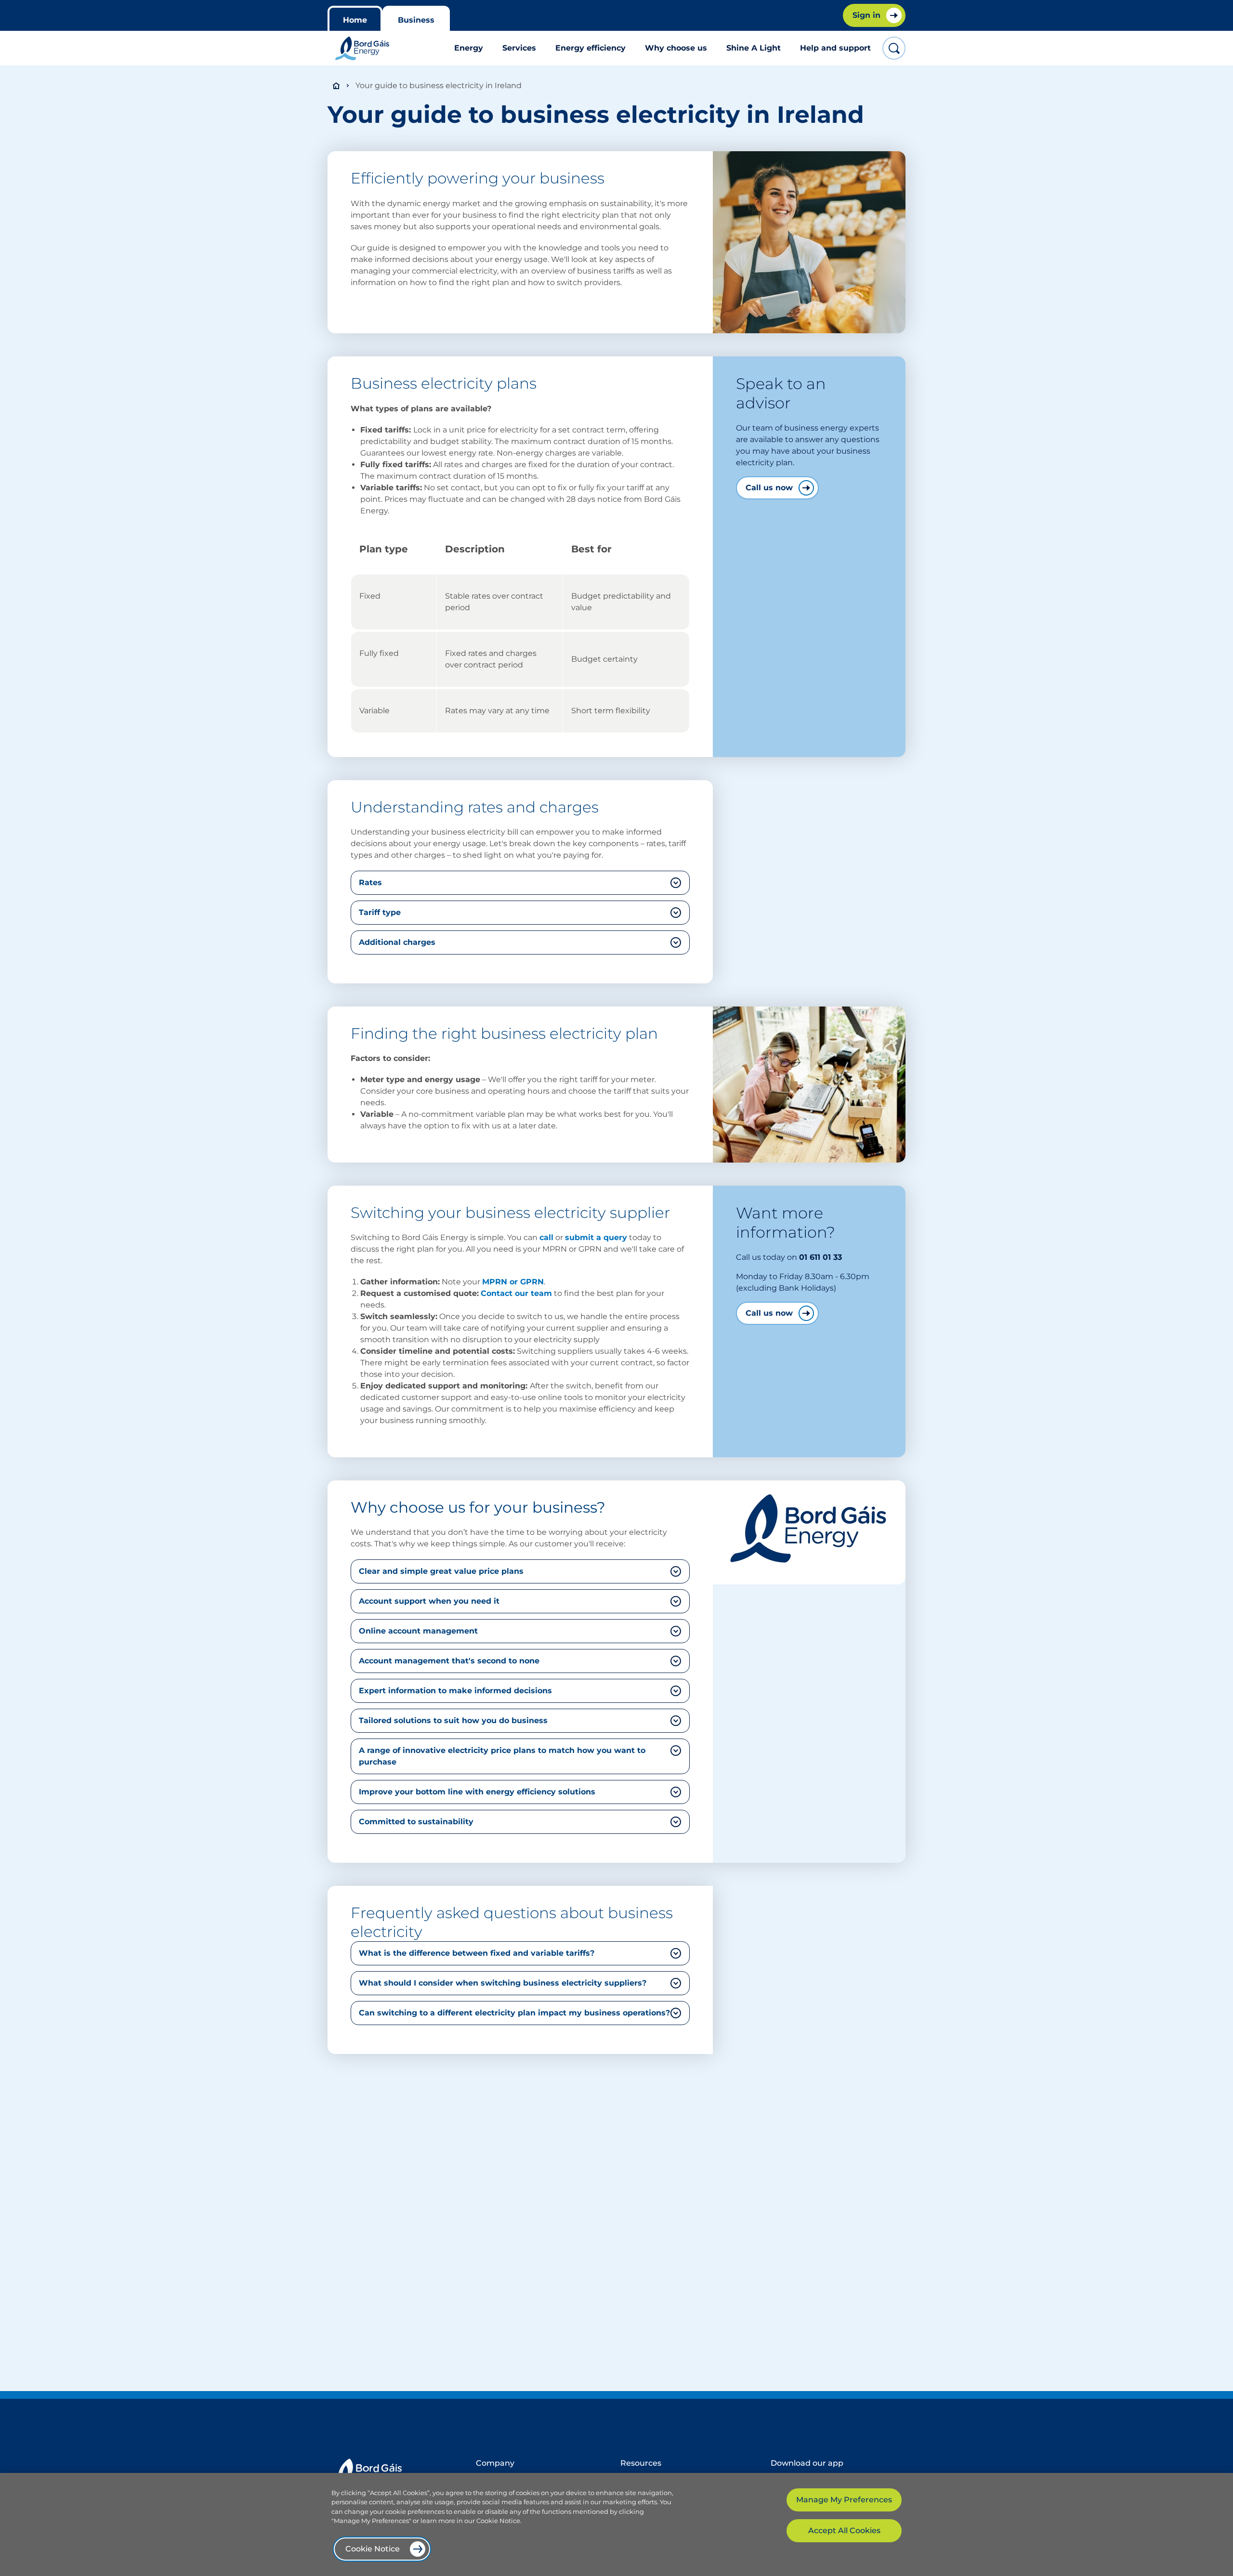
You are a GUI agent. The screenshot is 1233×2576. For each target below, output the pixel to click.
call (546, 1237)
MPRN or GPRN (513, 1282)
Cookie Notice (373, 2549)
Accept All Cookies (844, 2530)
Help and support (835, 48)
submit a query (596, 1237)
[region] (616, 2524)
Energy (469, 48)
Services (519, 48)
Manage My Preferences (844, 2500)
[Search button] (894, 48)
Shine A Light (754, 48)
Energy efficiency (590, 48)
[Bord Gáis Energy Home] (362, 48)
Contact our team (516, 1293)
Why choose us (676, 48)
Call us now (769, 488)
